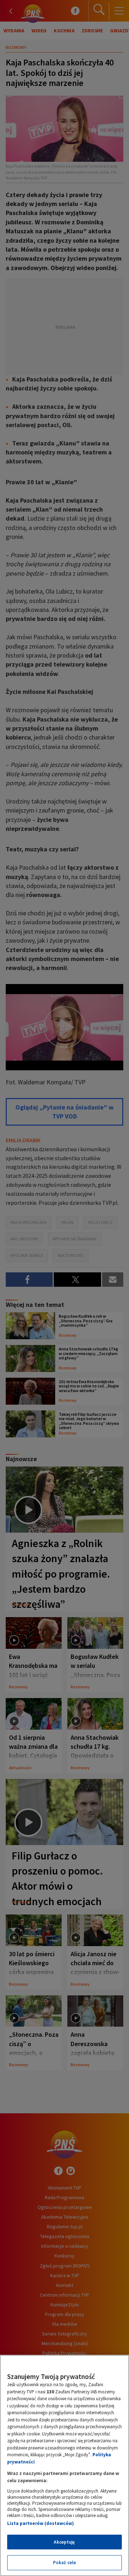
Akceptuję (64, 2542)
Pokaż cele (64, 2563)
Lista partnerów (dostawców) (40, 2523)
